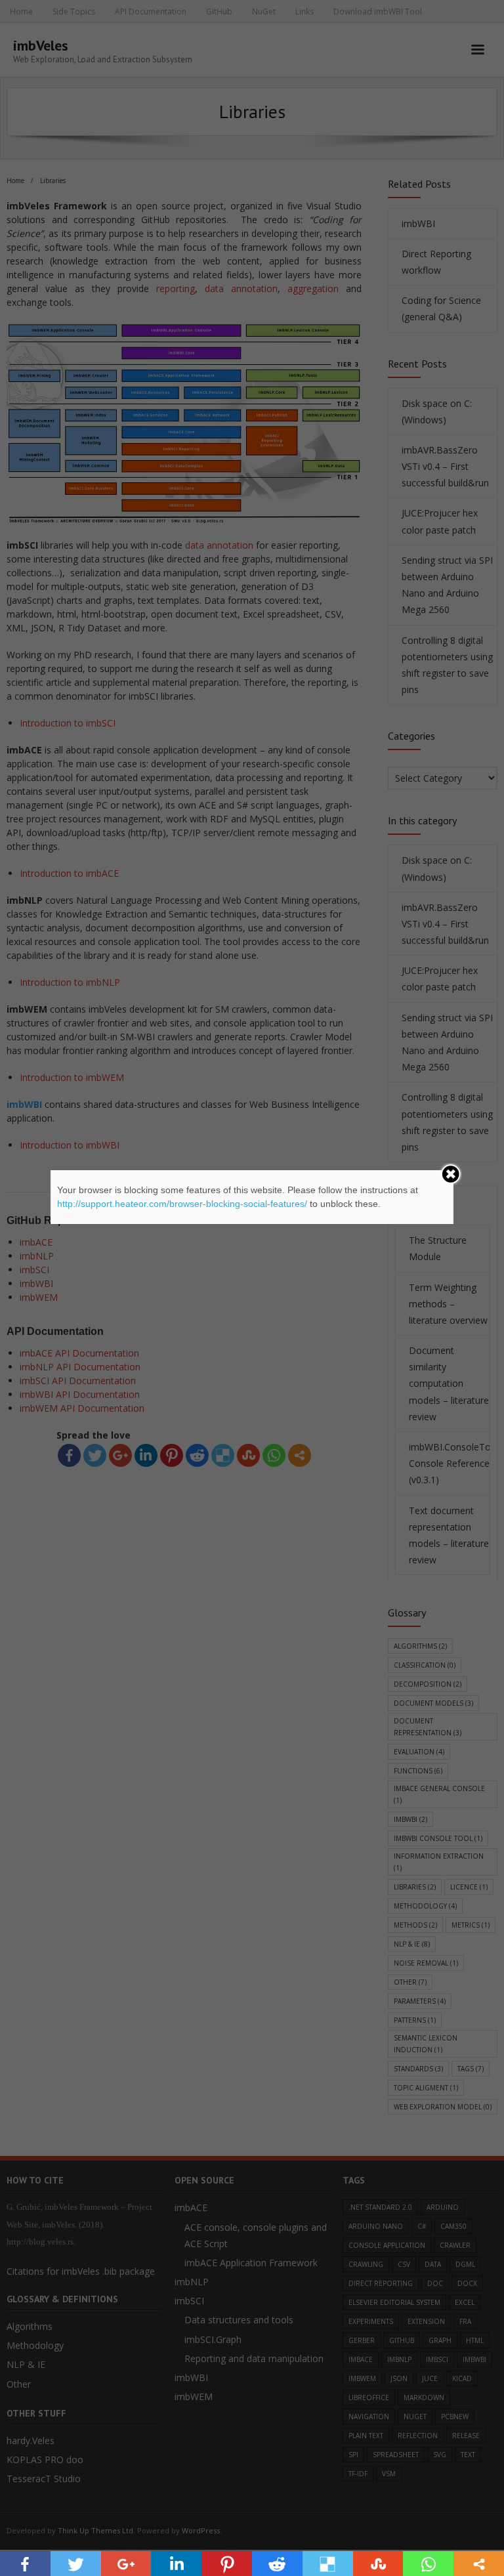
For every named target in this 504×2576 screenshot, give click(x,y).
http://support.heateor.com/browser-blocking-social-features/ (182, 1204)
